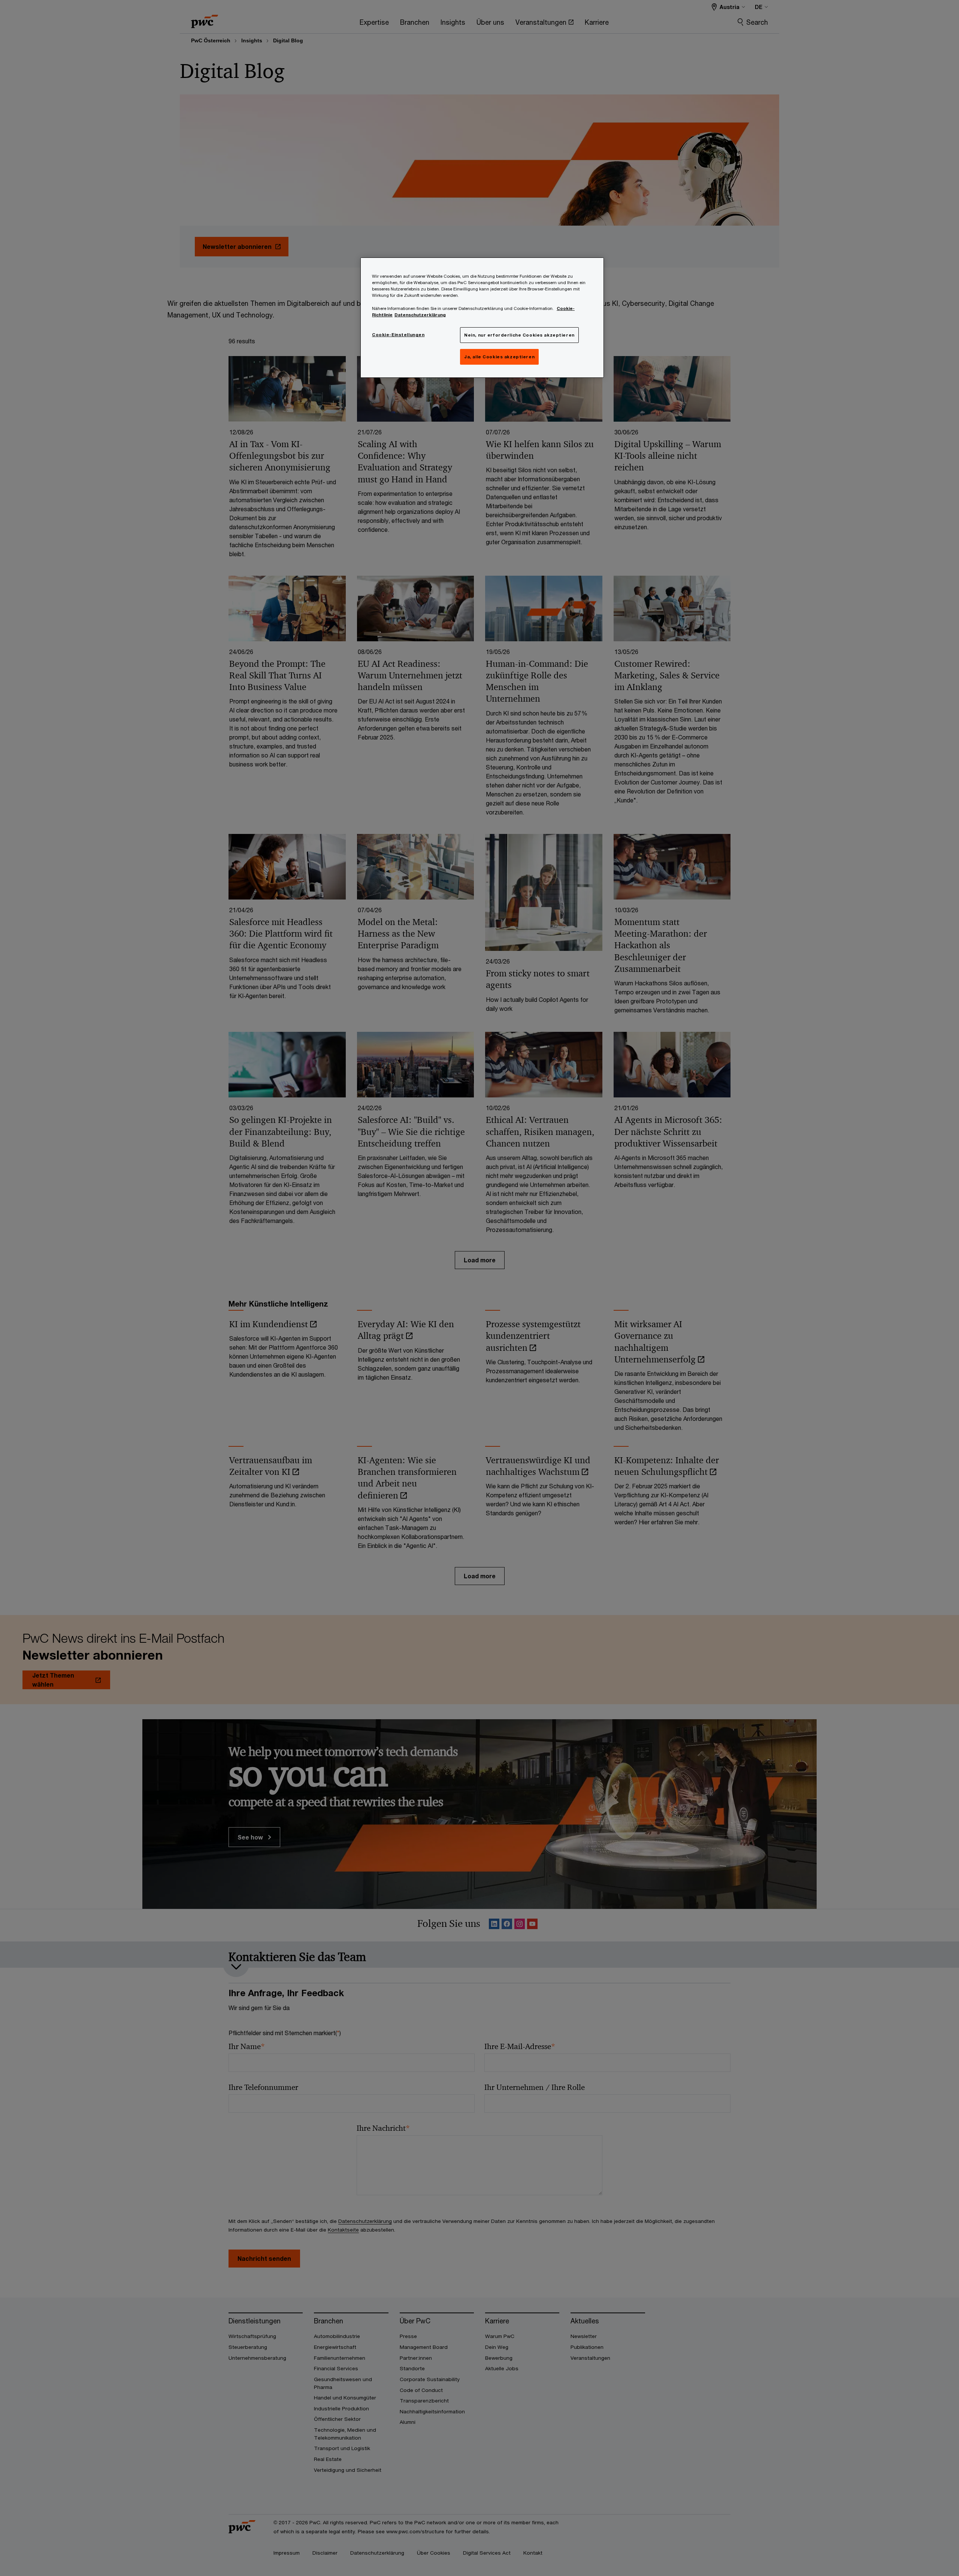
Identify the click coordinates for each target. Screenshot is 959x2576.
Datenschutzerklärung (420, 315)
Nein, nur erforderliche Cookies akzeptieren (519, 335)
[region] (482, 317)
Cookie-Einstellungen (398, 335)
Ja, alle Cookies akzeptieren (499, 357)
